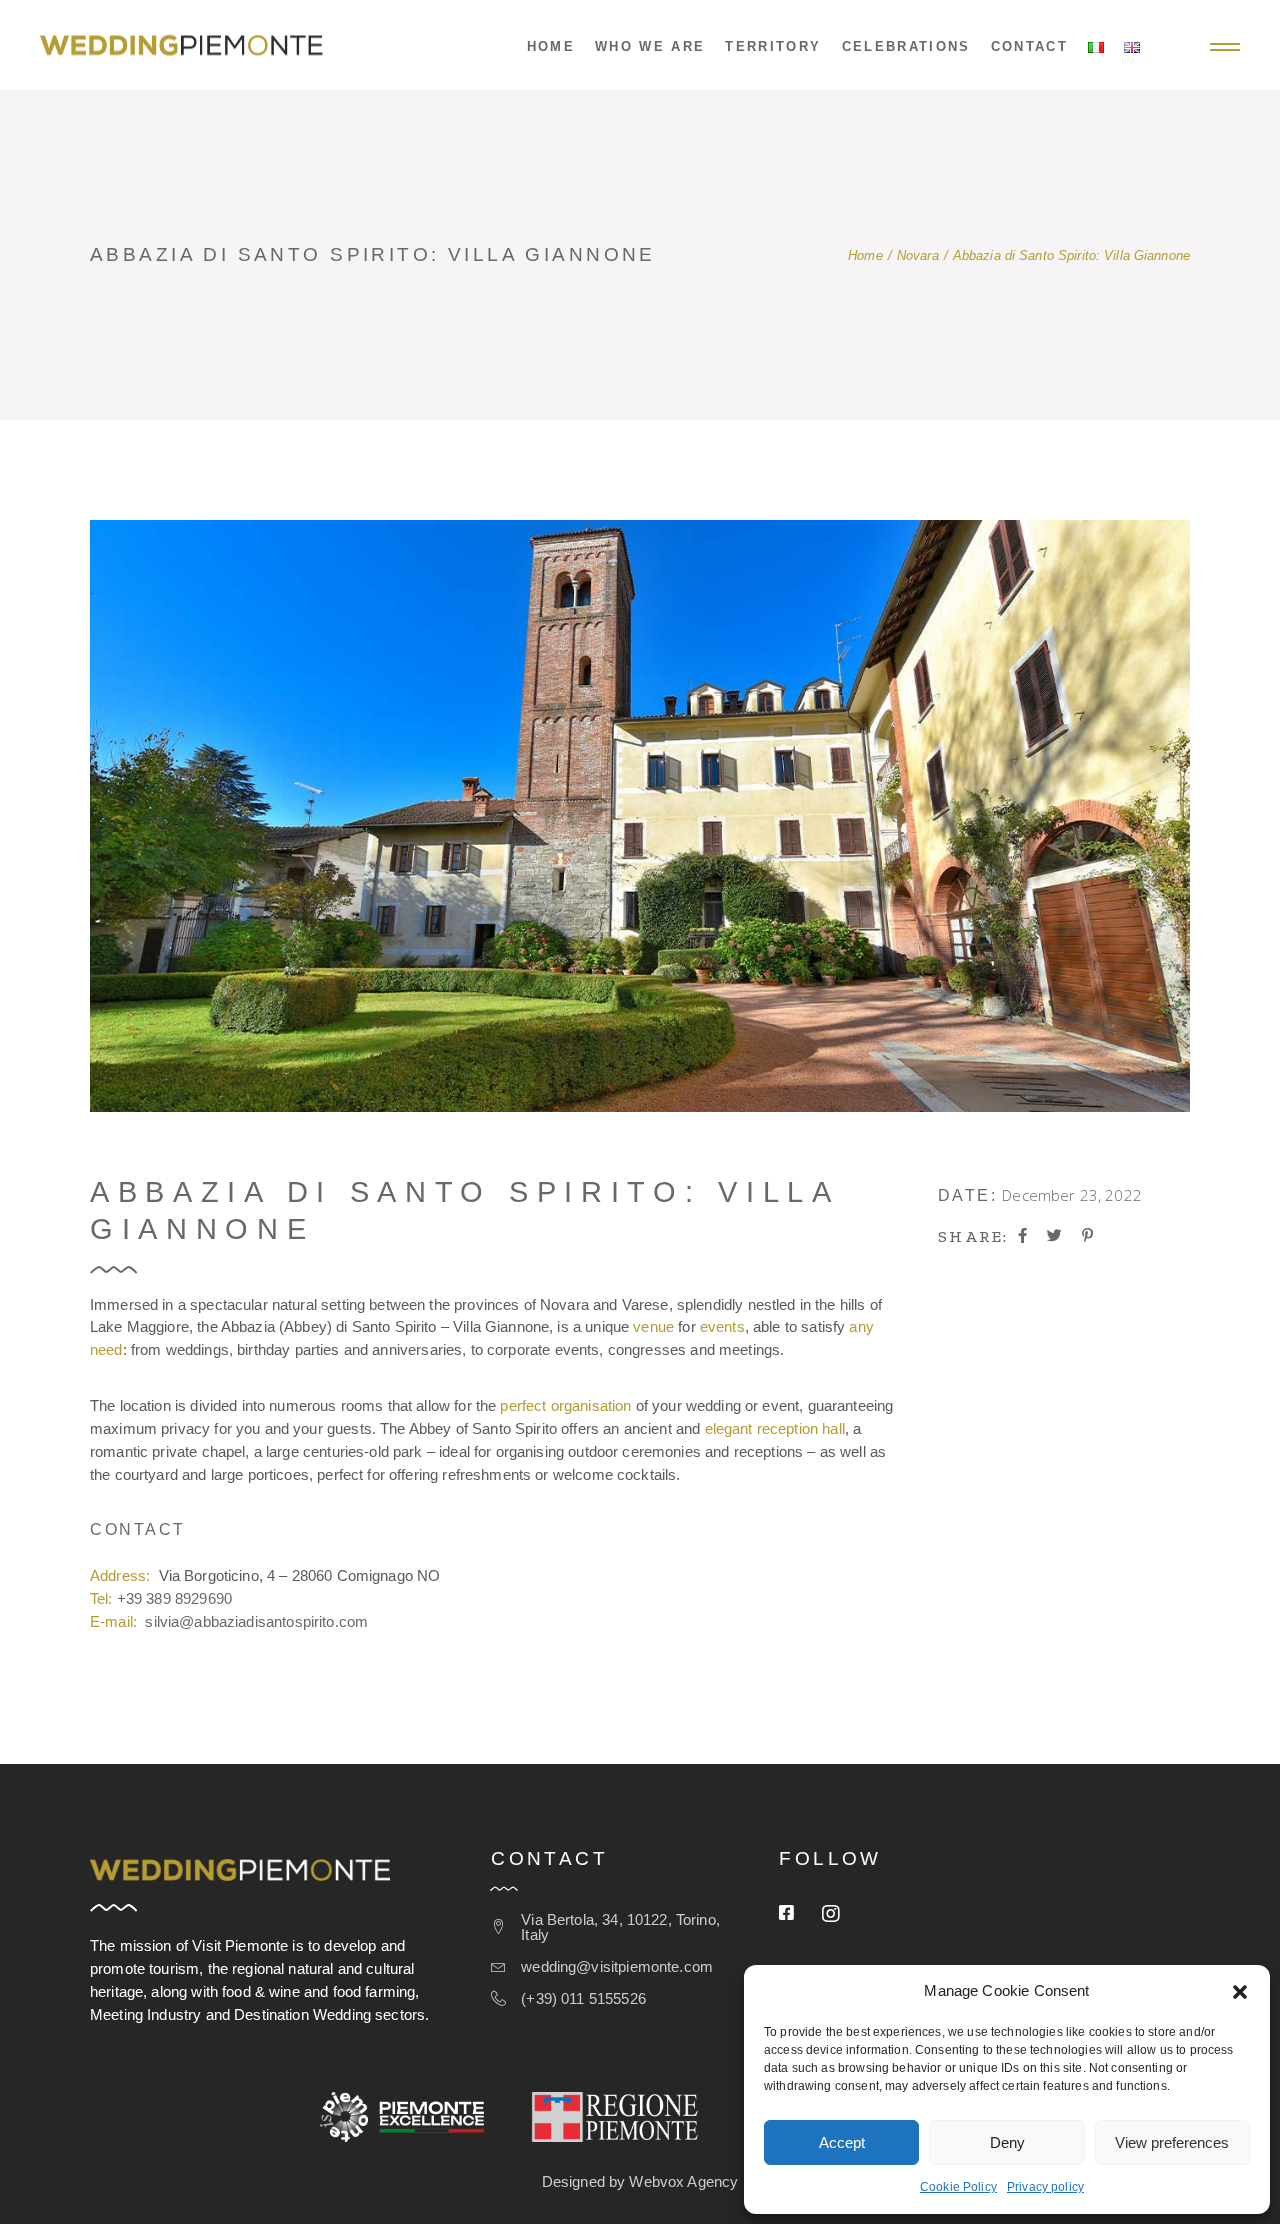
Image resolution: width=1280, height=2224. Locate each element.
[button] (1240, 1992)
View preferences (1172, 2142)
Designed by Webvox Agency (640, 2181)
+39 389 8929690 (174, 1598)
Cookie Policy (958, 2187)
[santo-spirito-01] (640, 816)
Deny (1007, 2142)
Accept (842, 2142)
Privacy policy (1045, 2187)
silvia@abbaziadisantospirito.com (256, 1621)
